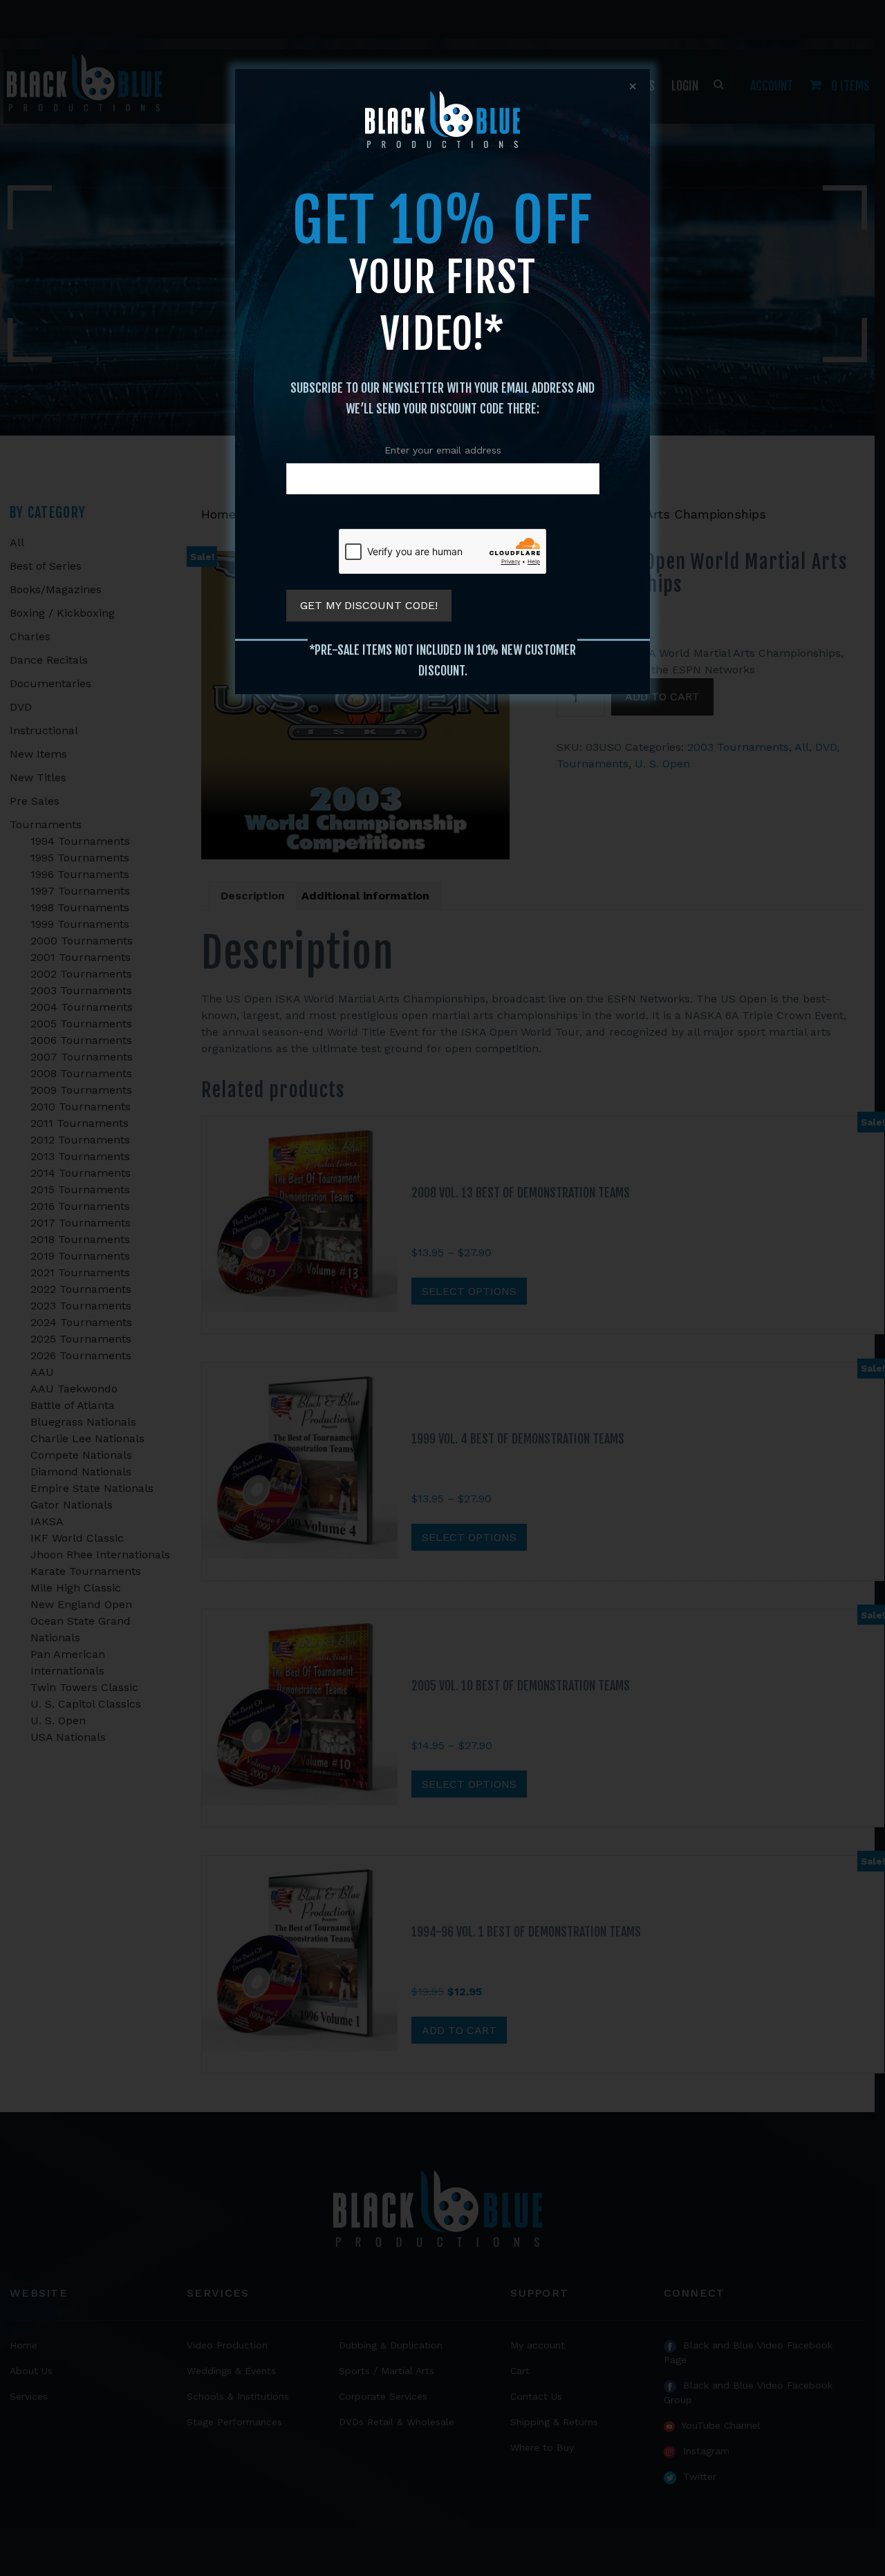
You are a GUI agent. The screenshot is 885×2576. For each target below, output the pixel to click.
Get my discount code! (369, 605)
